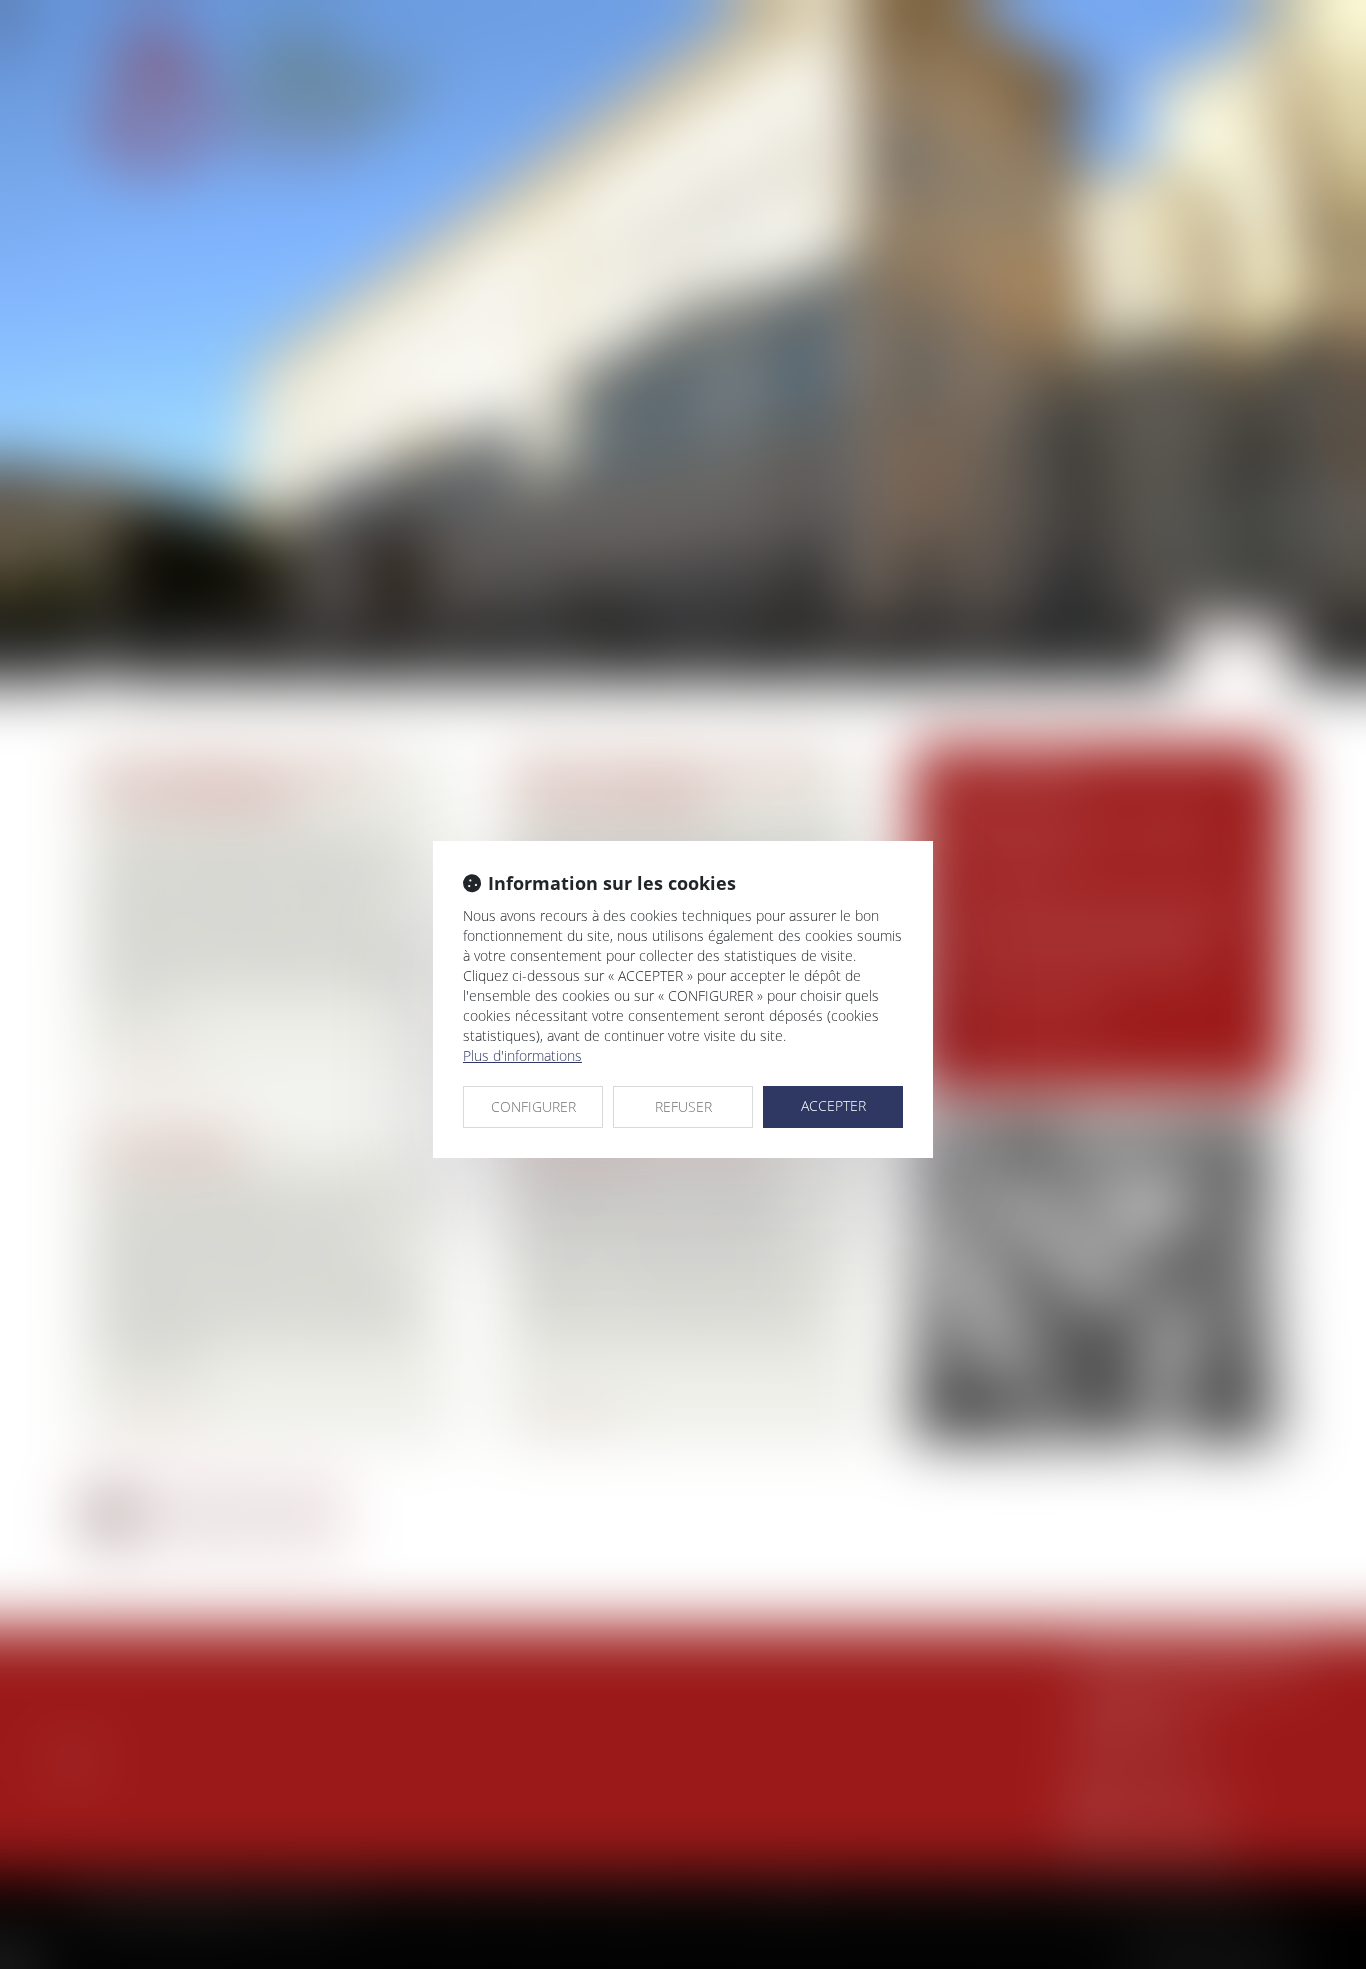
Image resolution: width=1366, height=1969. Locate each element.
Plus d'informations (522, 1055)
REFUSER (683, 1106)
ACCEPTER (833, 1105)
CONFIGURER (533, 1106)
